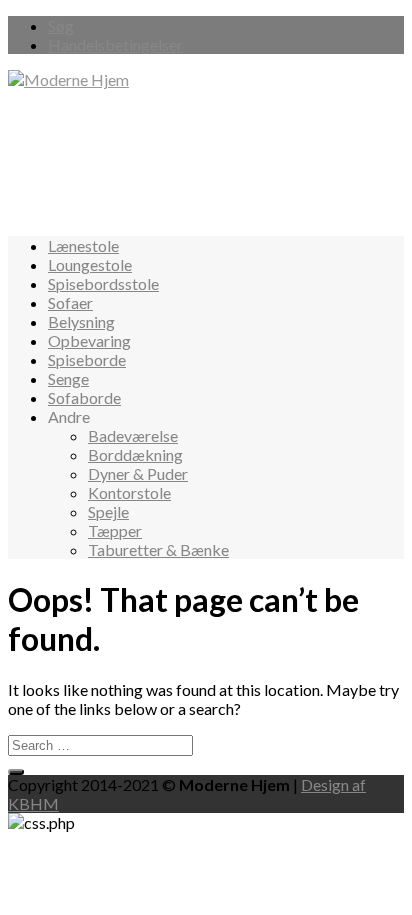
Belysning (81, 321)
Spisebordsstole (103, 283)
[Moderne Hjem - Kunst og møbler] (68, 79)
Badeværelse (133, 435)
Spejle (108, 511)
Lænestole (83, 245)
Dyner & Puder (138, 473)
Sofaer (70, 302)
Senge (68, 378)
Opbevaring (89, 340)
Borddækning (135, 454)
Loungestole (90, 264)
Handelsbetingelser (115, 44)
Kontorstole (129, 492)
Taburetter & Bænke (158, 549)
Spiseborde (87, 359)
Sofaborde (84, 397)
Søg (61, 25)
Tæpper (115, 530)
